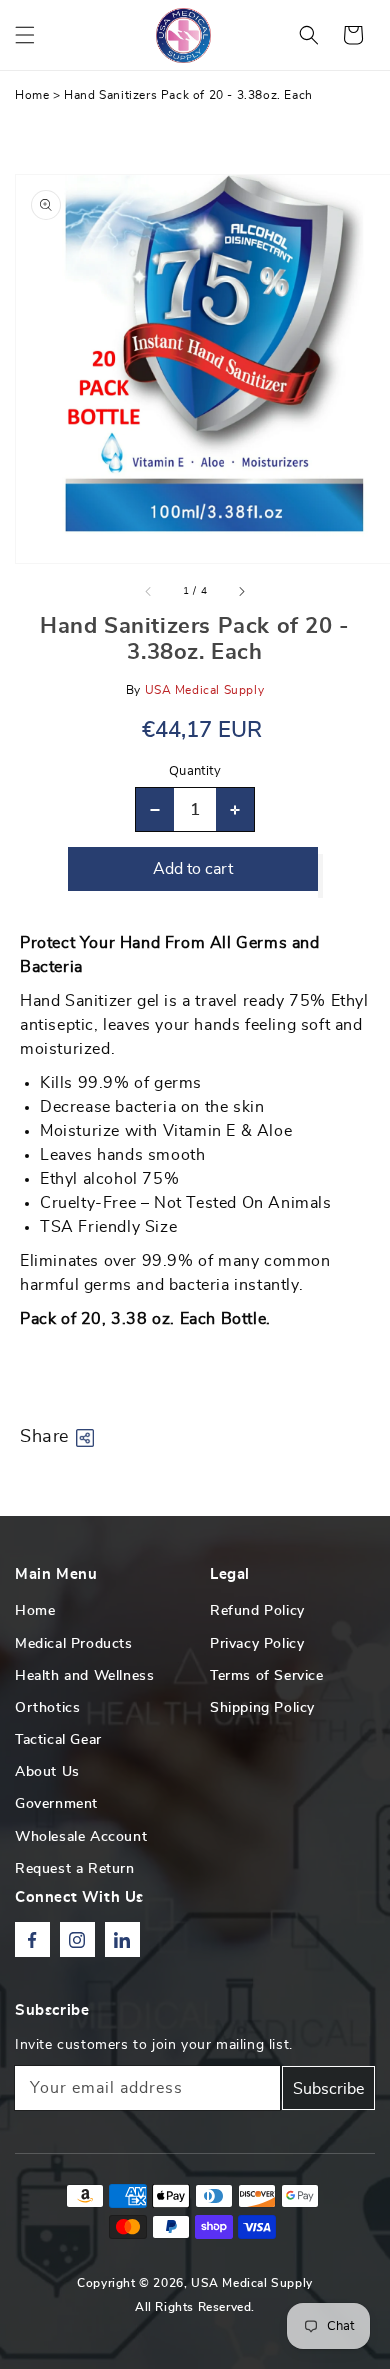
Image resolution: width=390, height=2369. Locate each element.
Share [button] (44, 1437)
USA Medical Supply (252, 2283)
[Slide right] (241, 591)
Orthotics (47, 1708)
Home (32, 95)
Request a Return (75, 1869)
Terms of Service (267, 1676)
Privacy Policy (257, 1644)
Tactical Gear (58, 1740)
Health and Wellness (84, 1676)
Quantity (195, 771)
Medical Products (74, 1644)
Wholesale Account (81, 1837)
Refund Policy (257, 1611)
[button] (25, 35)
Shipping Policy (262, 1708)
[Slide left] (149, 591)
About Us (47, 1772)
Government (56, 1804)
